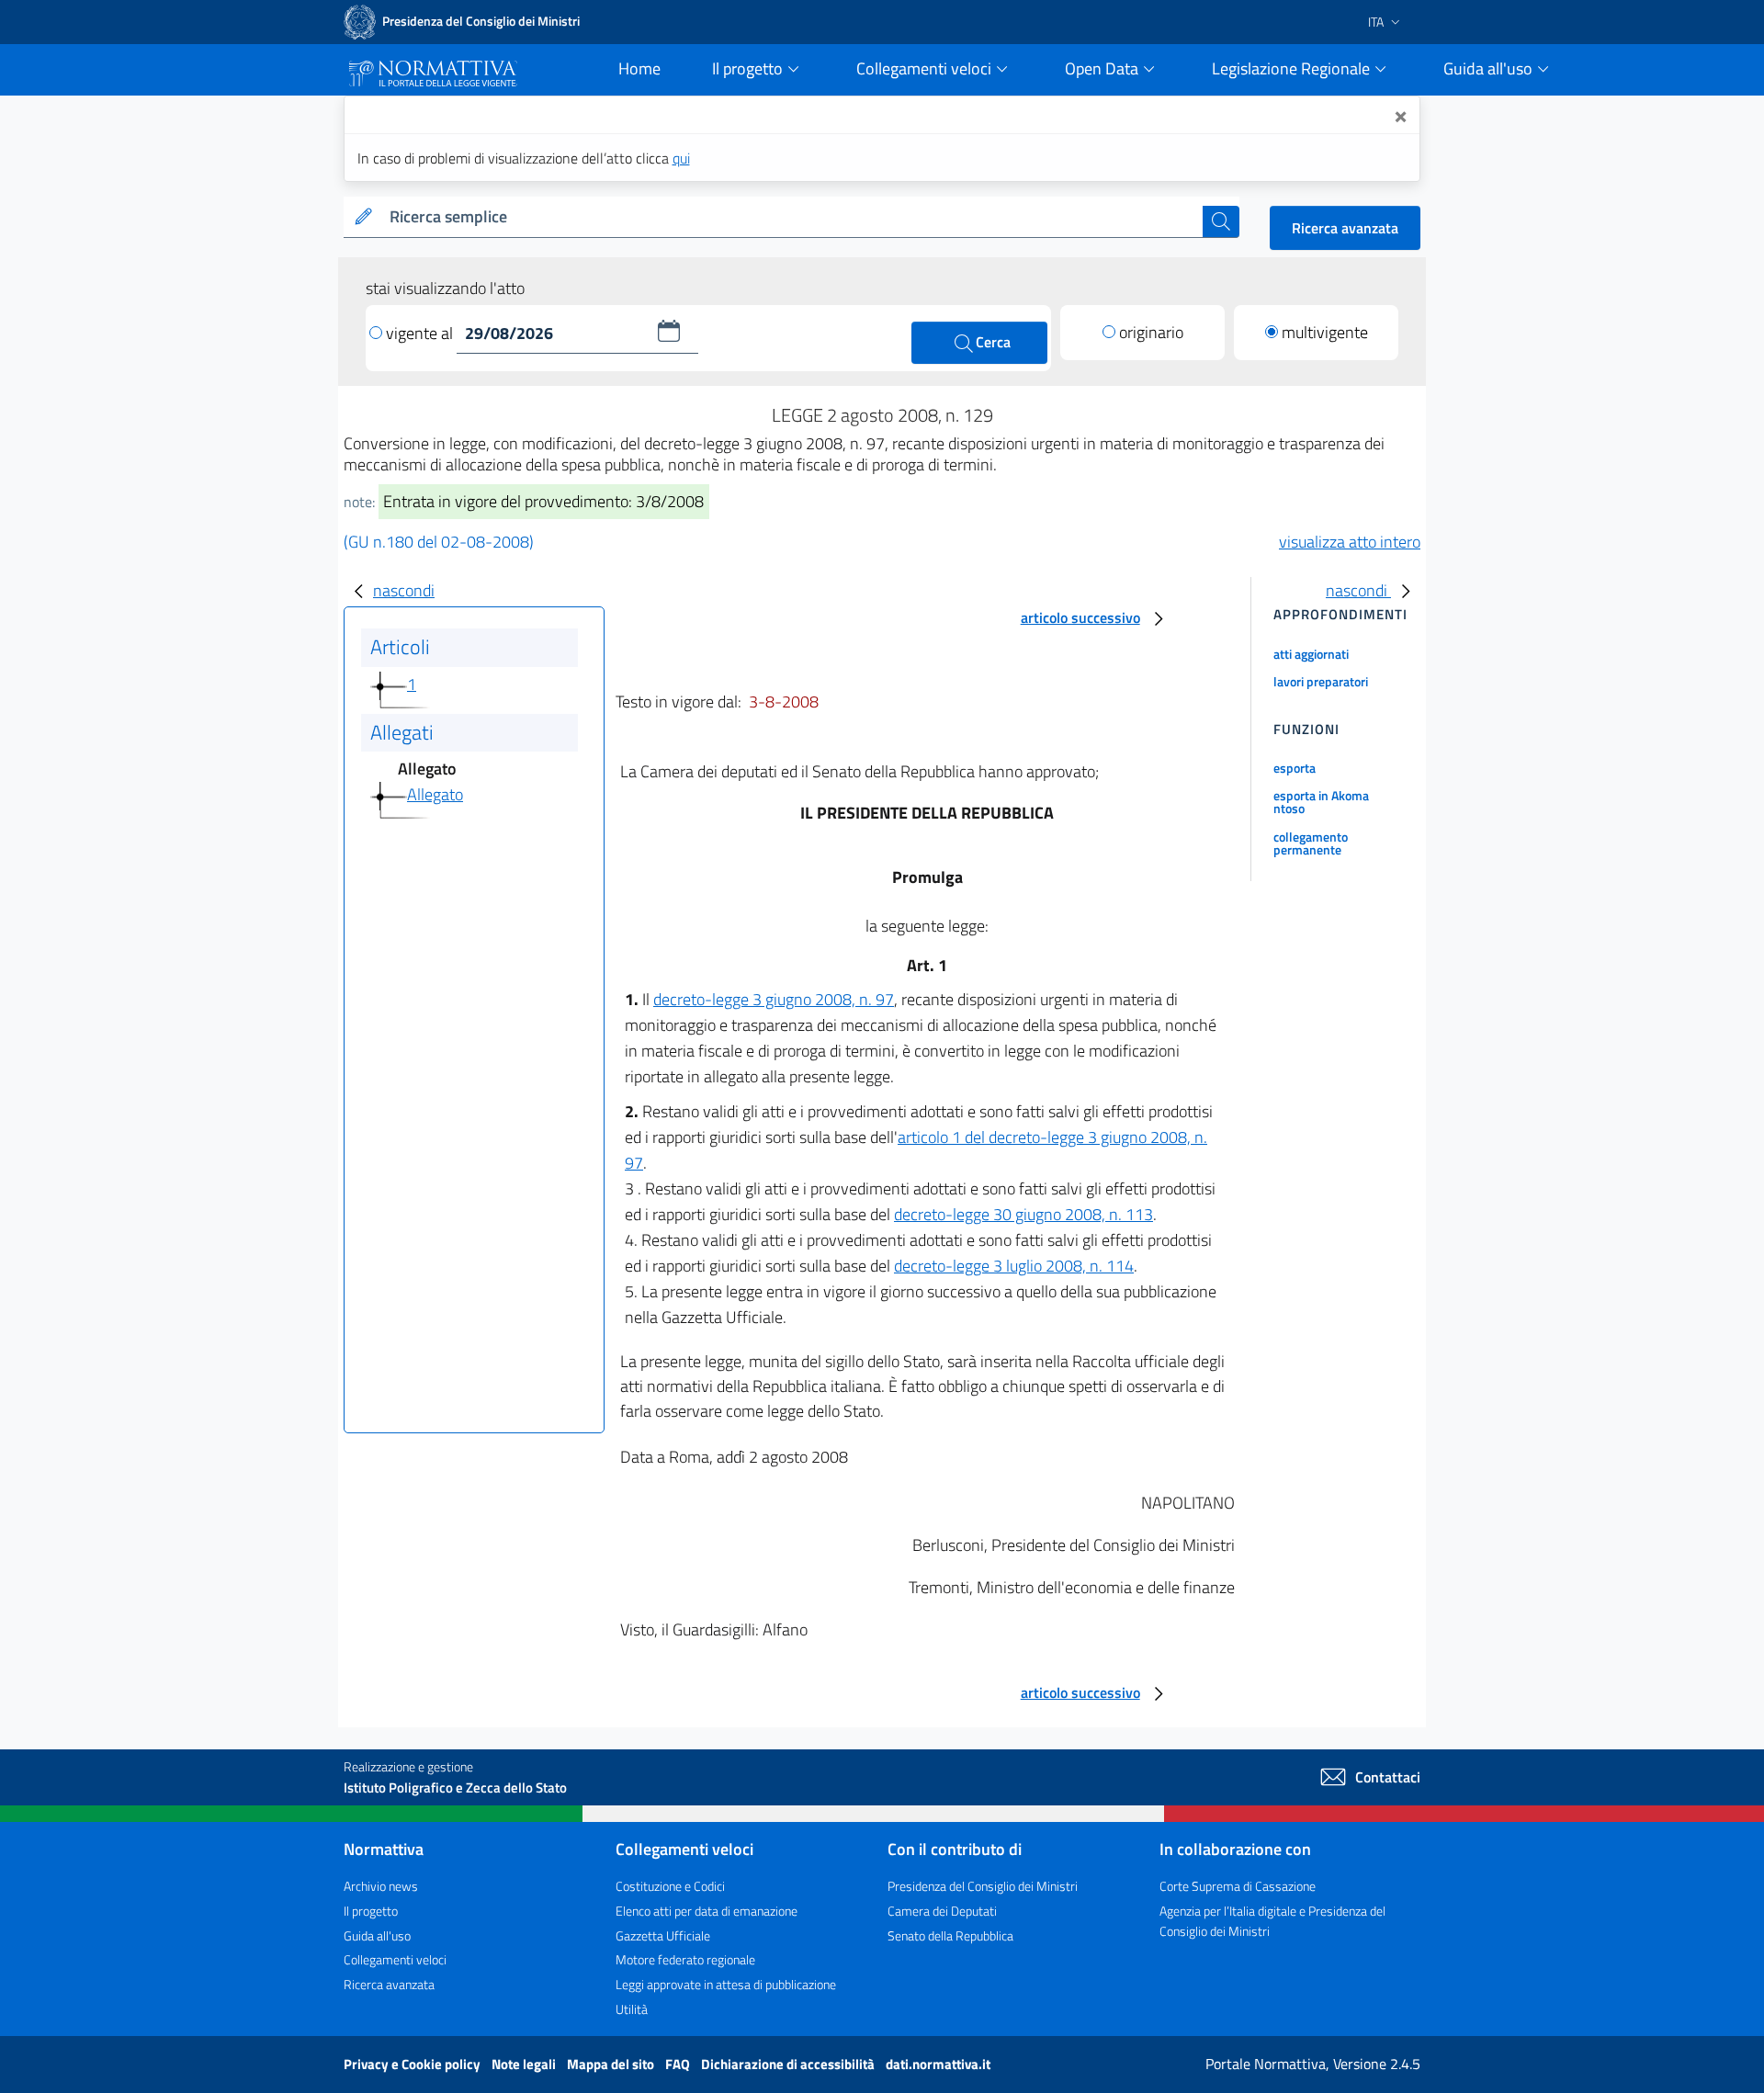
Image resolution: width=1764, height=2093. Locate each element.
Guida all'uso (377, 1935)
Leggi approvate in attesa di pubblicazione (726, 1984)
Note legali (525, 2064)
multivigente (1325, 332)
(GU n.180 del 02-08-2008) (439, 542)
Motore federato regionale (685, 1959)
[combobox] (792, 217)
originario (1151, 332)
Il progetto (371, 1911)
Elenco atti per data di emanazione (707, 1911)
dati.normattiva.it (938, 2064)
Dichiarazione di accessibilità (789, 2064)
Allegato (435, 794)
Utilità (632, 2009)
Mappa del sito (612, 2064)
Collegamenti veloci (395, 1959)
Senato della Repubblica (950, 1935)
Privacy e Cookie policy (413, 2064)
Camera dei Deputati (942, 1911)
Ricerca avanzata (1345, 228)
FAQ (679, 2064)
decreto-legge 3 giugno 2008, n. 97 (774, 999)
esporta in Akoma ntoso (1321, 802)
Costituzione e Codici (670, 1886)
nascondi (404, 590)
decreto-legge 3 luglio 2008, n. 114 (1014, 1266)
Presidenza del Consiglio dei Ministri (983, 1886)
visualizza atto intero (1350, 542)
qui (681, 158)
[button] (669, 331)
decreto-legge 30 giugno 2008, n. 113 (1023, 1214)
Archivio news (381, 1886)
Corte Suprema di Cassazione (1238, 1886)
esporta (1295, 768)
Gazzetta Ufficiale (663, 1935)
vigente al (421, 333)
